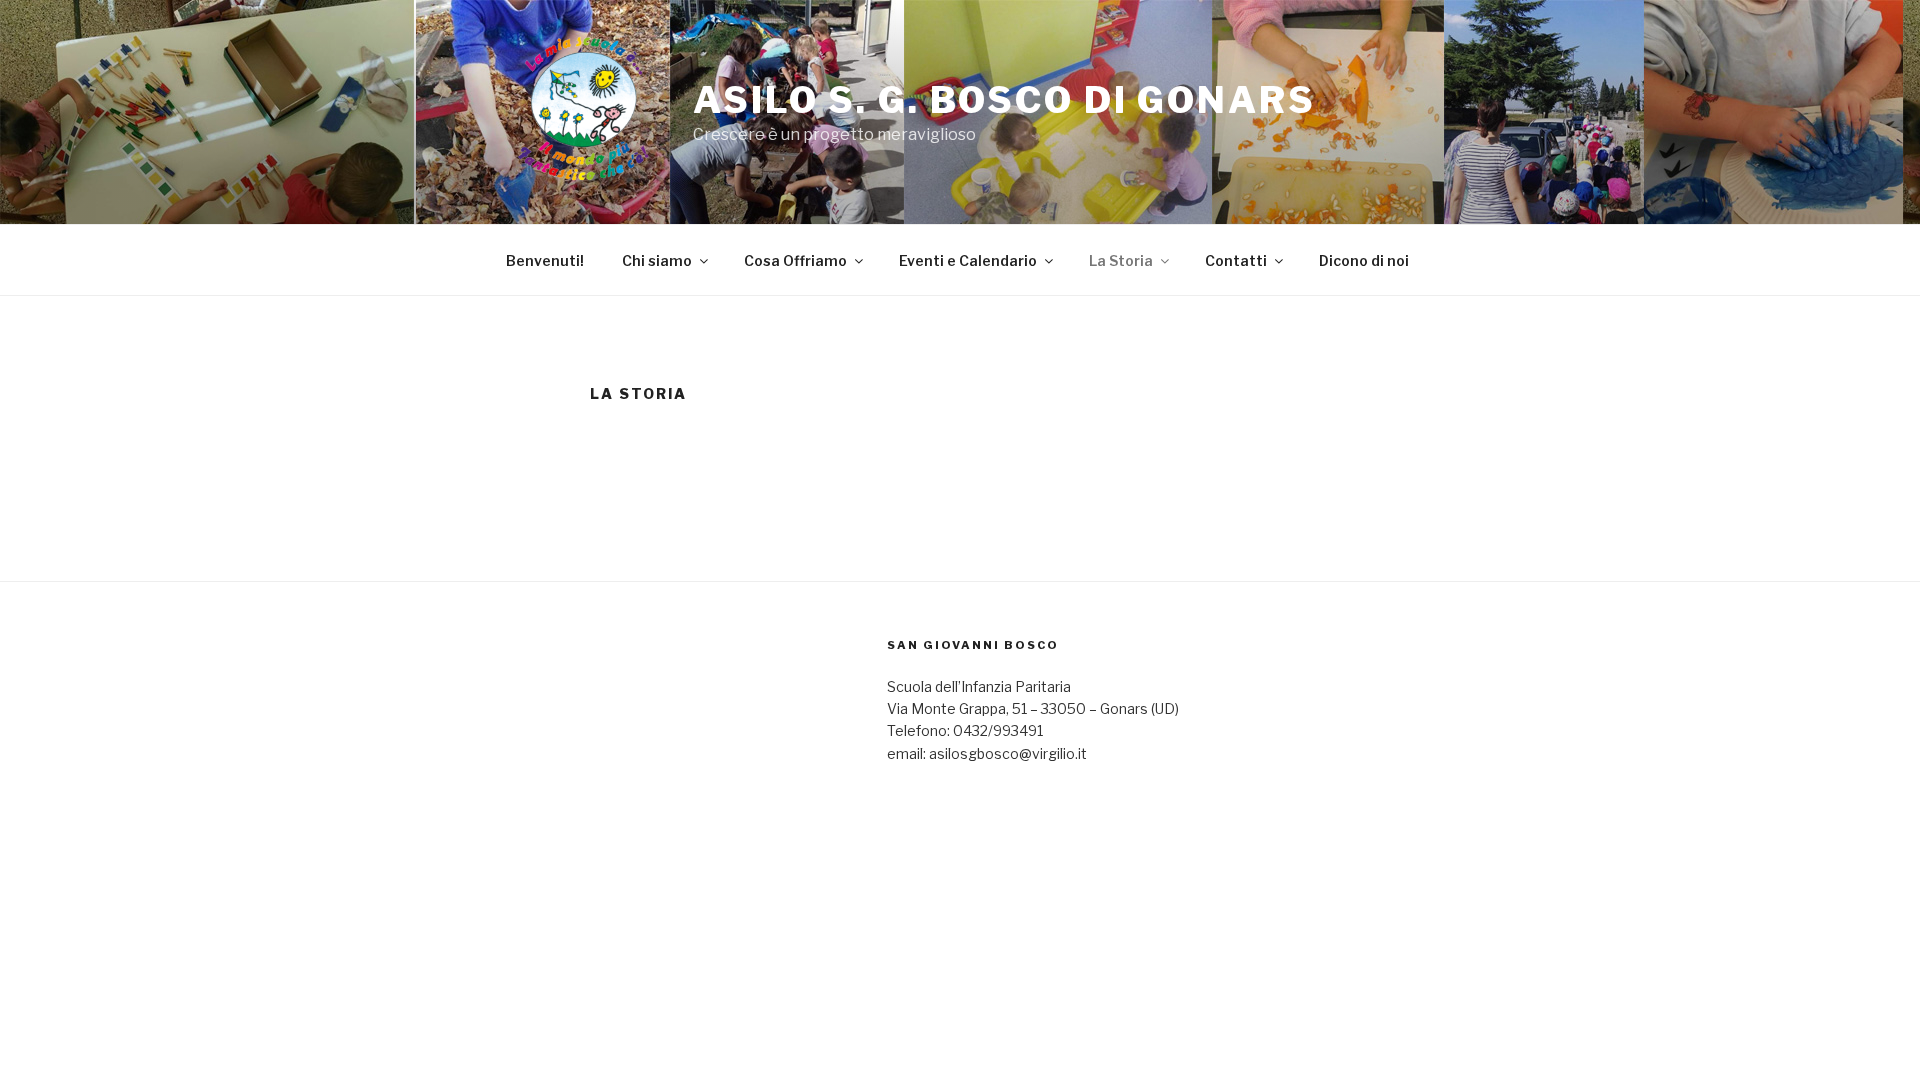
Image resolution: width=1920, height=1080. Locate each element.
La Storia (1121, 260)
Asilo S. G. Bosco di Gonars (1004, 100)
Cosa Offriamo (795, 260)
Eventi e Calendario (968, 260)
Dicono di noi (1364, 260)
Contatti (1236, 260)
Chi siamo (657, 260)
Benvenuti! (545, 260)
